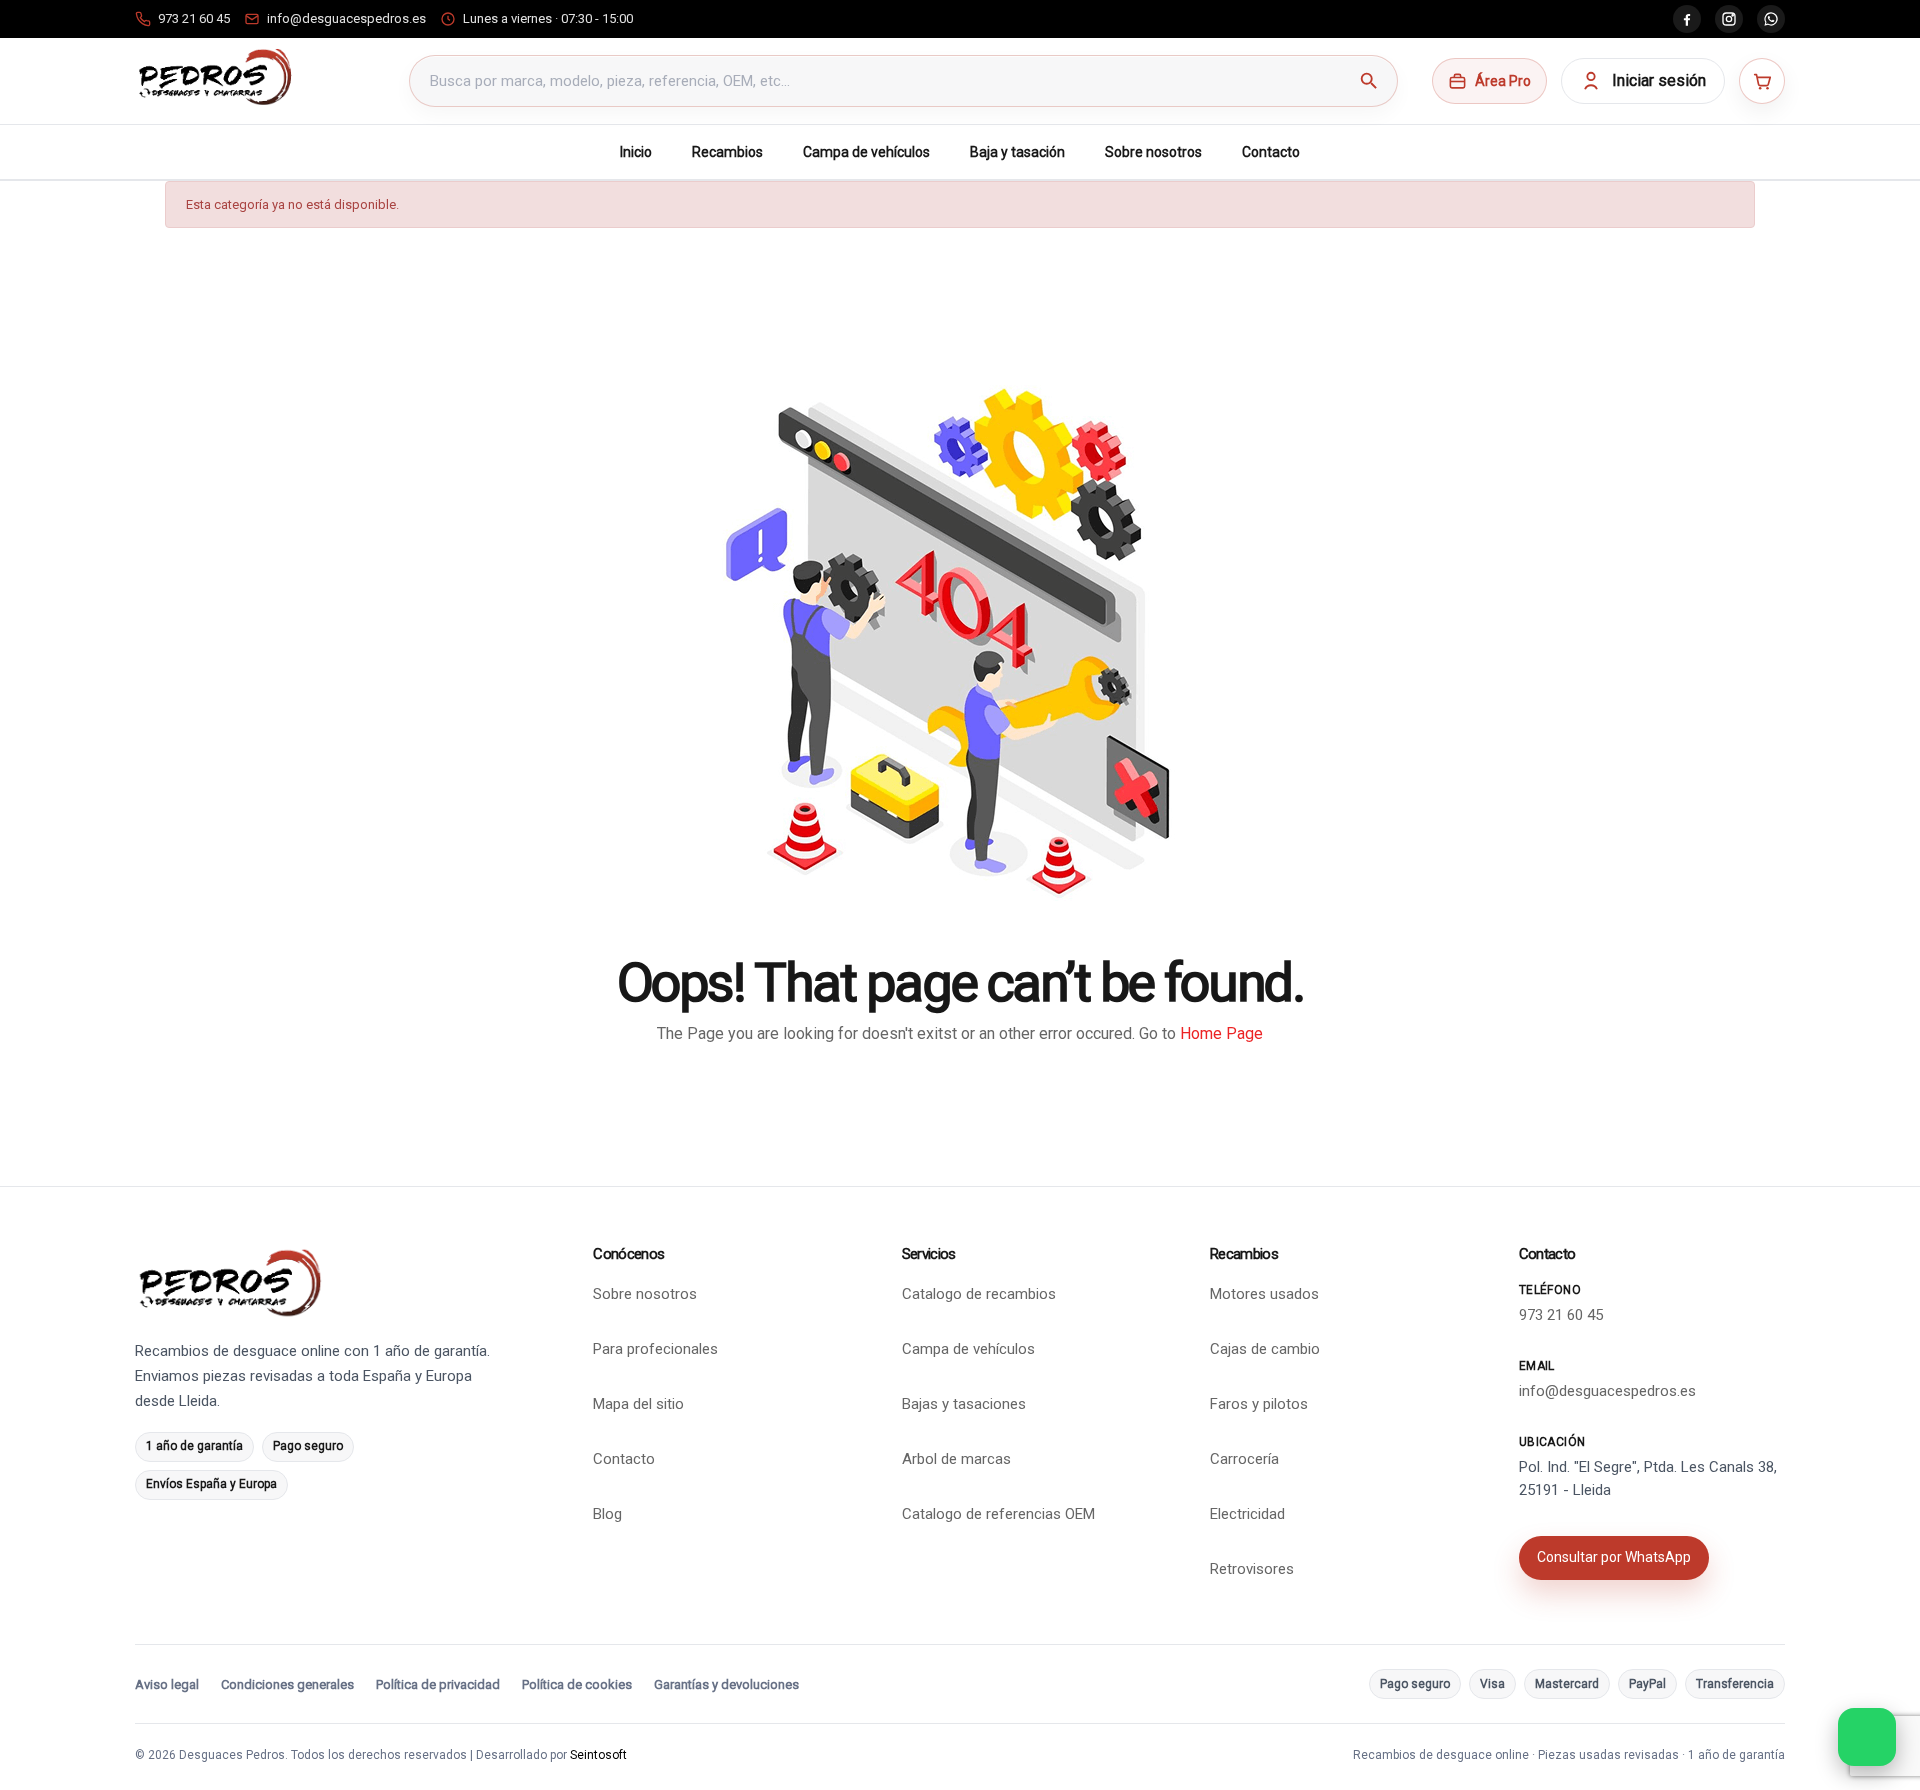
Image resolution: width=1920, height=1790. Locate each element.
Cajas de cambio (1265, 1349)
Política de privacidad (438, 1684)
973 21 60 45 (1561, 1315)
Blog (607, 1514)
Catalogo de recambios (979, 1294)
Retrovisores (1252, 1569)
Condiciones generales (287, 1684)
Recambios (727, 152)
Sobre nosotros (1153, 152)
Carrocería (1244, 1459)
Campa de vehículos (866, 152)
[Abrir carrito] (1762, 81)
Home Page (1221, 1033)
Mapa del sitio (638, 1404)
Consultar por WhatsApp (1614, 1557)
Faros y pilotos (1259, 1404)
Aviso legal (167, 1684)
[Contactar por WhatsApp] (1867, 1737)
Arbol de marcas (956, 1459)
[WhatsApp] (1771, 19)
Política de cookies (577, 1684)
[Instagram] (1729, 19)
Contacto (1271, 152)
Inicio (636, 152)
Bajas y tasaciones (964, 1404)
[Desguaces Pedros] (214, 77)
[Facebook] (1687, 19)
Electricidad (1247, 1514)
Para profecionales (655, 1349)
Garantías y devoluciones (726, 1684)
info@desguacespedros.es (1607, 1391)
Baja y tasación (1017, 152)
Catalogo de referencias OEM (998, 1514)
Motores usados (1264, 1294)
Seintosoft (598, 1755)
